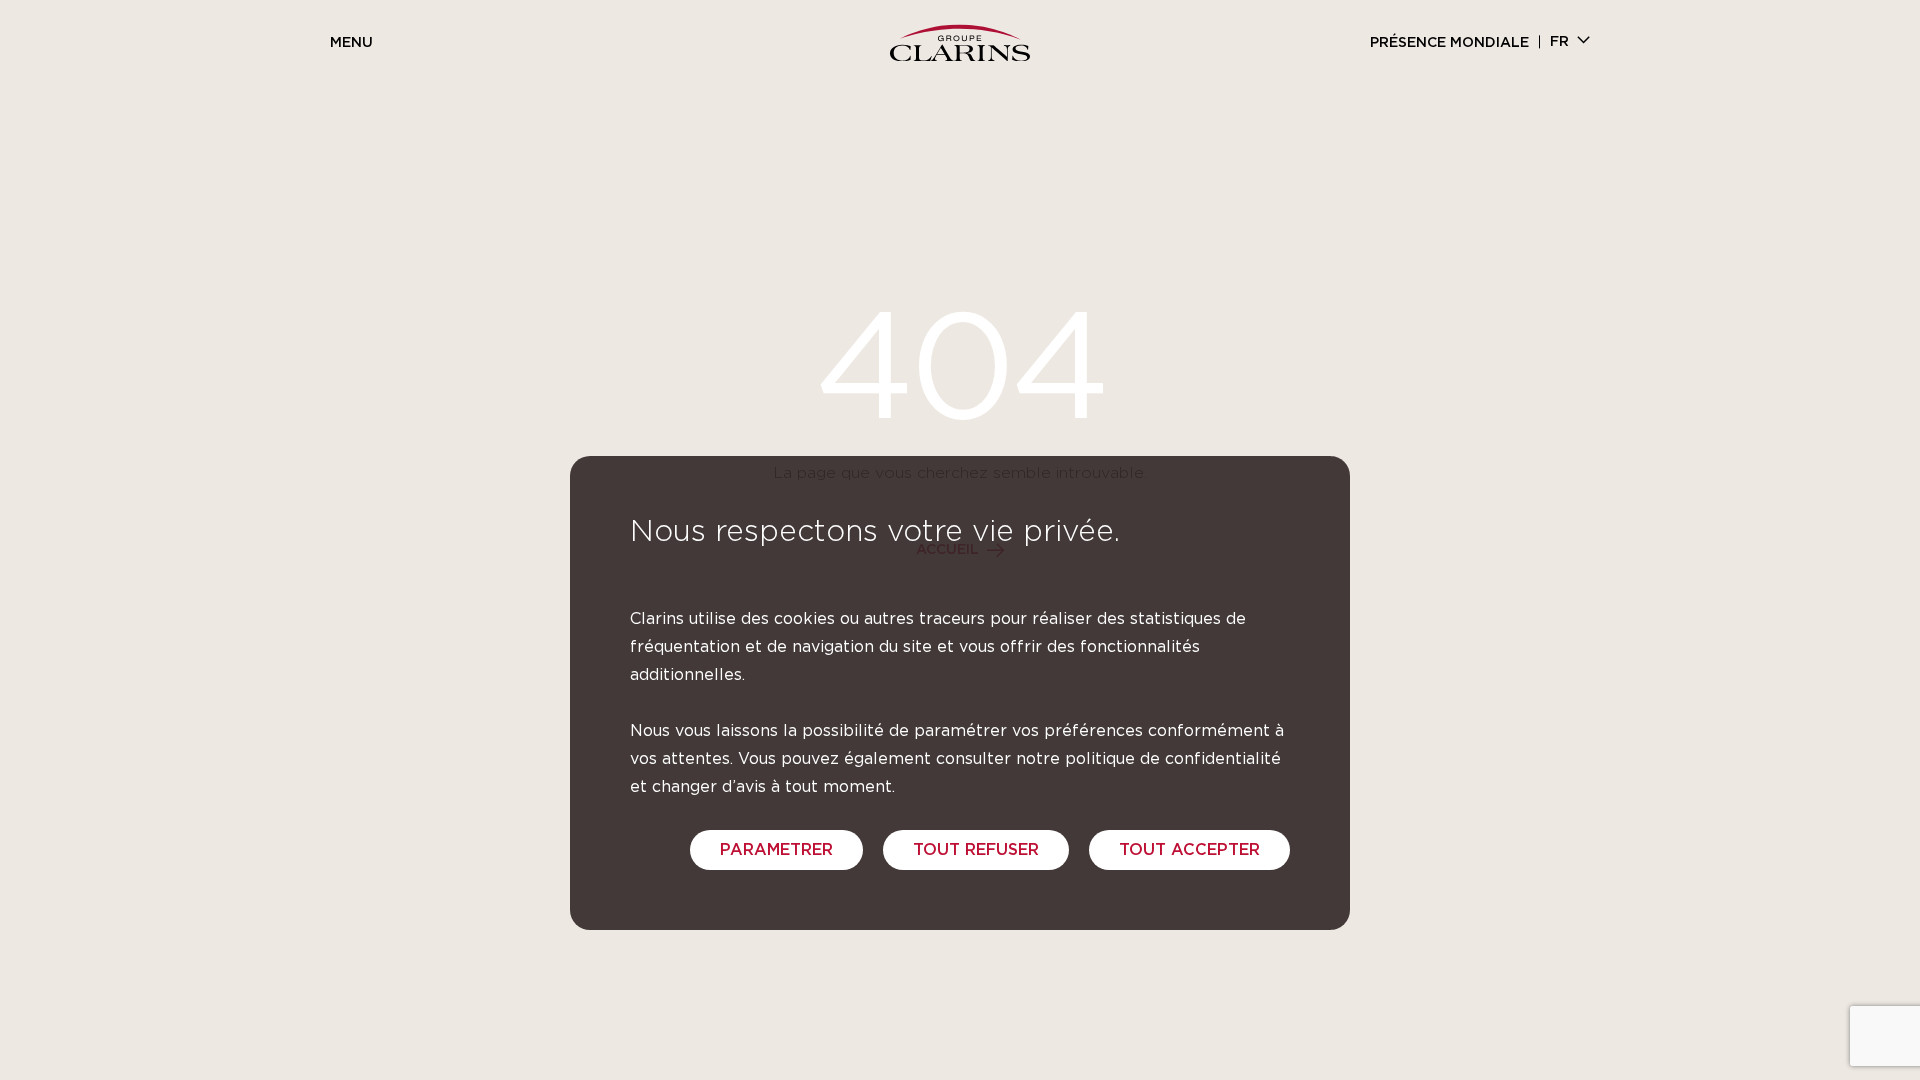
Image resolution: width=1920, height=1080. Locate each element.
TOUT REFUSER (976, 850)
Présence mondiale (1449, 43)
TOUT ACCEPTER (1189, 850)
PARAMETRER (776, 850)
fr (1559, 42)
